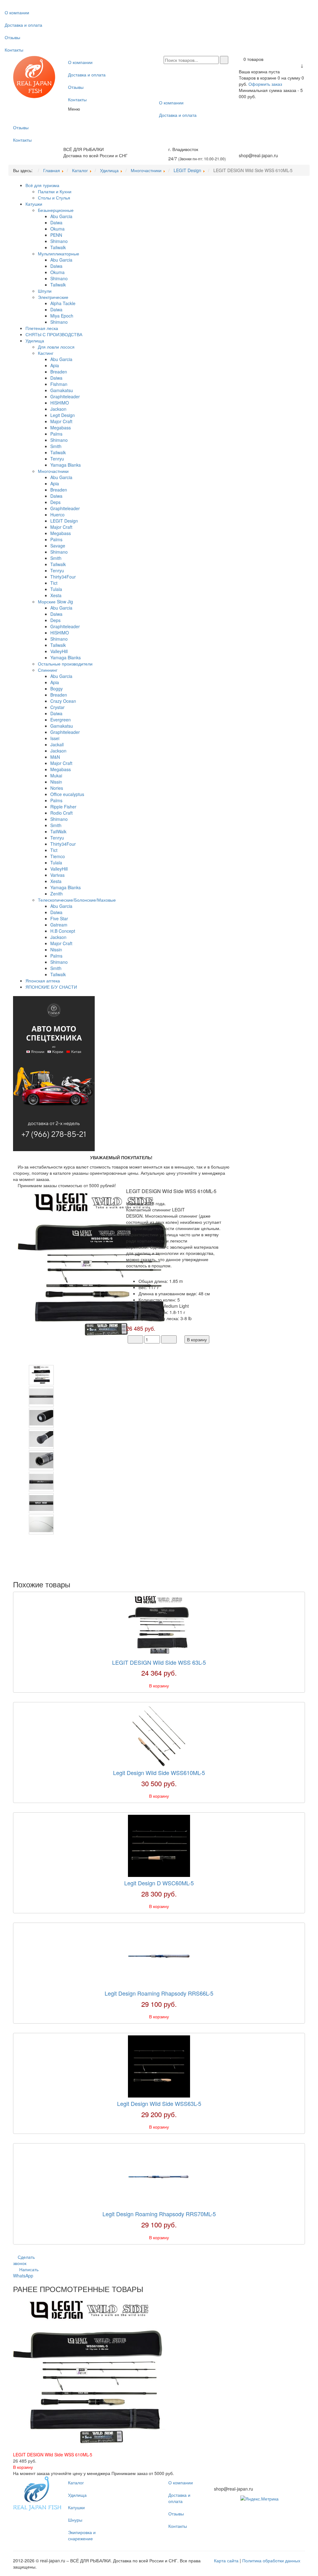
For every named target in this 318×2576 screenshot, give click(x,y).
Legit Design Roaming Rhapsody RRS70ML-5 (159, 2214)
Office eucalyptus (67, 794)
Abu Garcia (61, 216)
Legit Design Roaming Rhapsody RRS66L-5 (159, 1993)
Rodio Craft (61, 813)
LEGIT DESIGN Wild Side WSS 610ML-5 (53, 2455)
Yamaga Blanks (66, 465)
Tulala (56, 589)
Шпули (45, 291)
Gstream (59, 925)
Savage (58, 546)
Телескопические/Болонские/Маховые (77, 900)
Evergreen (61, 720)
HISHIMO (60, 403)
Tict (54, 583)
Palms (56, 434)
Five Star (59, 918)
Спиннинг (48, 670)
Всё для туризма (42, 185)
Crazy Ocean (63, 701)
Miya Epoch (62, 316)
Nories (57, 788)
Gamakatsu (62, 390)
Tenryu (57, 459)
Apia (55, 365)
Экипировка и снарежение (82, 2535)
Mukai (56, 776)
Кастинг (46, 353)
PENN (56, 235)
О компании (17, 12)
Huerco (57, 515)
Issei (55, 738)
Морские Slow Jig (55, 602)
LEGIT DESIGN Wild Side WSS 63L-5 (159, 1662)
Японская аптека (43, 981)
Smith (56, 446)
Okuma (57, 229)
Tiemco (58, 856)
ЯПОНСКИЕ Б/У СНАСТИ (51, 987)
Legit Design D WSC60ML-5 (159, 1883)
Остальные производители (65, 664)
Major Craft (61, 421)
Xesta (56, 595)
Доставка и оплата (23, 25)
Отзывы (12, 37)
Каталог (76, 2482)
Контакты (14, 50)
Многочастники (53, 471)
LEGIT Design (64, 521)
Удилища (35, 341)
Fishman (59, 384)
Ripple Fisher (63, 807)
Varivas (57, 875)
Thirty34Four (63, 577)
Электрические (53, 297)
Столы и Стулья (54, 198)
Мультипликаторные (59, 254)
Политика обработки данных (271, 2560)
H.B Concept (63, 931)
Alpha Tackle (63, 303)
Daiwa (56, 222)
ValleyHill (59, 651)
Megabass (61, 428)
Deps (55, 502)
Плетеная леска (42, 328)
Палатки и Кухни (55, 191)
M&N (55, 757)
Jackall (57, 744)
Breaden (59, 372)
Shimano (59, 241)
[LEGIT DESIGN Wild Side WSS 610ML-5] (95, 1265)
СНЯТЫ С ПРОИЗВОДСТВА (54, 334)
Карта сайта (226, 2560)
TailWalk (58, 831)
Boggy (57, 689)
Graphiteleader (65, 396)
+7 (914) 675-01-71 (258, 149)
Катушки (34, 204)
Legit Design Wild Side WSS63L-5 (159, 2103)
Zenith (57, 894)
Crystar (57, 707)
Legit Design (63, 415)
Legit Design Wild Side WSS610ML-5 (159, 1773)
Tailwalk (58, 247)
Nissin (56, 782)
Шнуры (75, 2520)
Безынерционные (56, 210)
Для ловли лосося (56, 347)
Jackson (58, 409)
